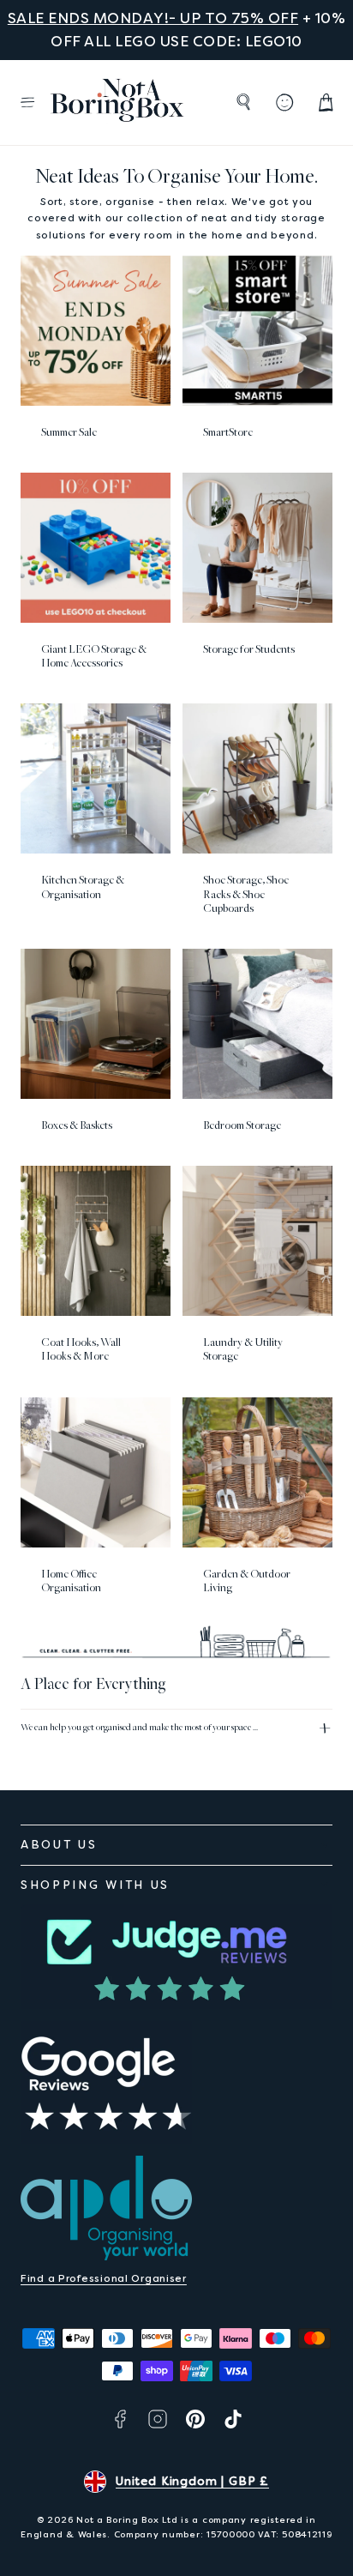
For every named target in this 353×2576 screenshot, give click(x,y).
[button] (27, 102)
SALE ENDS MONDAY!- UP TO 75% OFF (153, 18)
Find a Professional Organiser (104, 2278)
